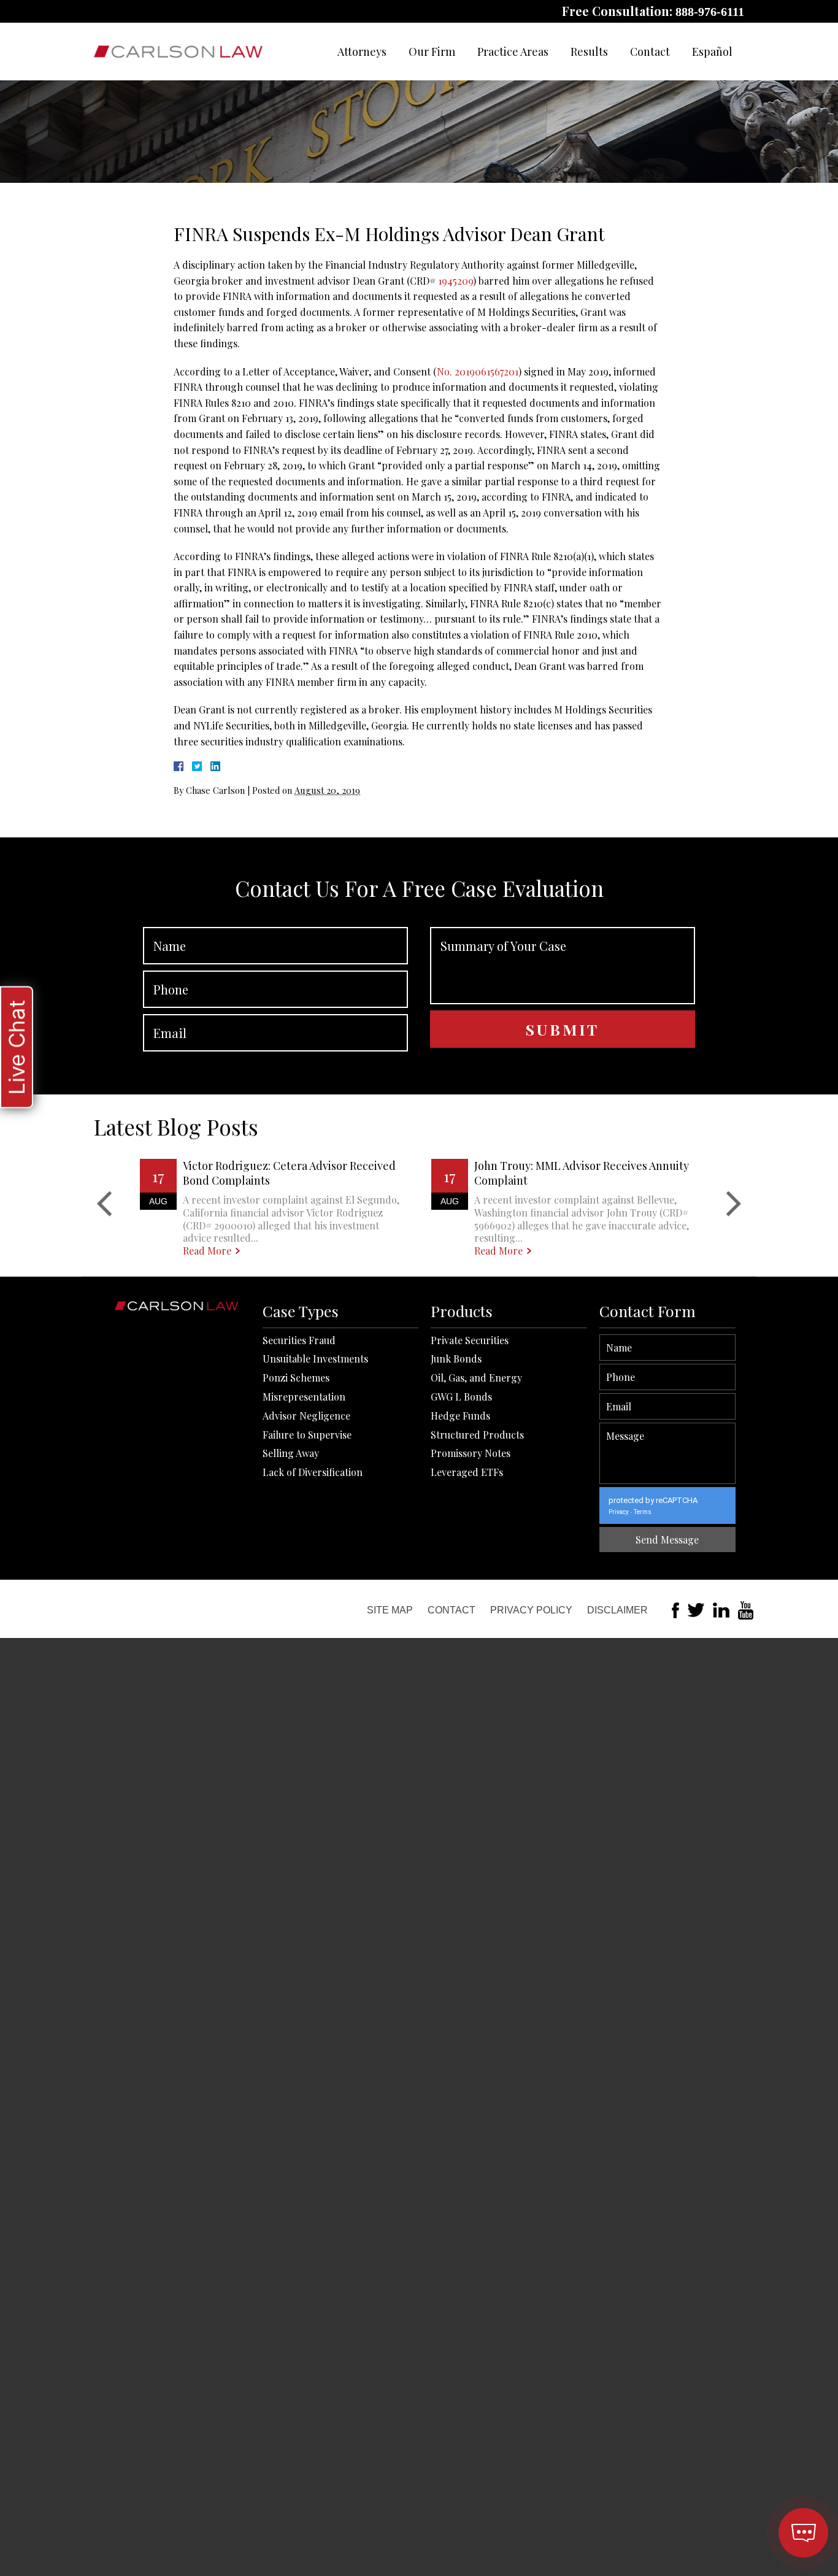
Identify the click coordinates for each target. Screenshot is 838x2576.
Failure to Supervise (307, 1435)
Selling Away (291, 1453)
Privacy (619, 1512)
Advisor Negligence (306, 1416)
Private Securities (470, 1340)
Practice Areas (513, 52)
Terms (643, 1512)
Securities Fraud (299, 1340)
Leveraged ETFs (467, 1472)
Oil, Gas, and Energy (476, 1378)
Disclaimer (617, 1610)
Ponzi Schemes (296, 1378)
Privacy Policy (531, 1610)
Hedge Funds (460, 1416)
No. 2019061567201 (478, 371)
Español (712, 52)
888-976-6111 (710, 12)
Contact (650, 52)
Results (589, 52)
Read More (207, 1251)
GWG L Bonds (461, 1397)
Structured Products (477, 1435)
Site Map (390, 1610)
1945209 (456, 281)
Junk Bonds (456, 1359)
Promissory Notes (471, 1453)
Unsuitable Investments (315, 1359)
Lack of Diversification (313, 1472)
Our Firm (432, 52)
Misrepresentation (304, 1397)
